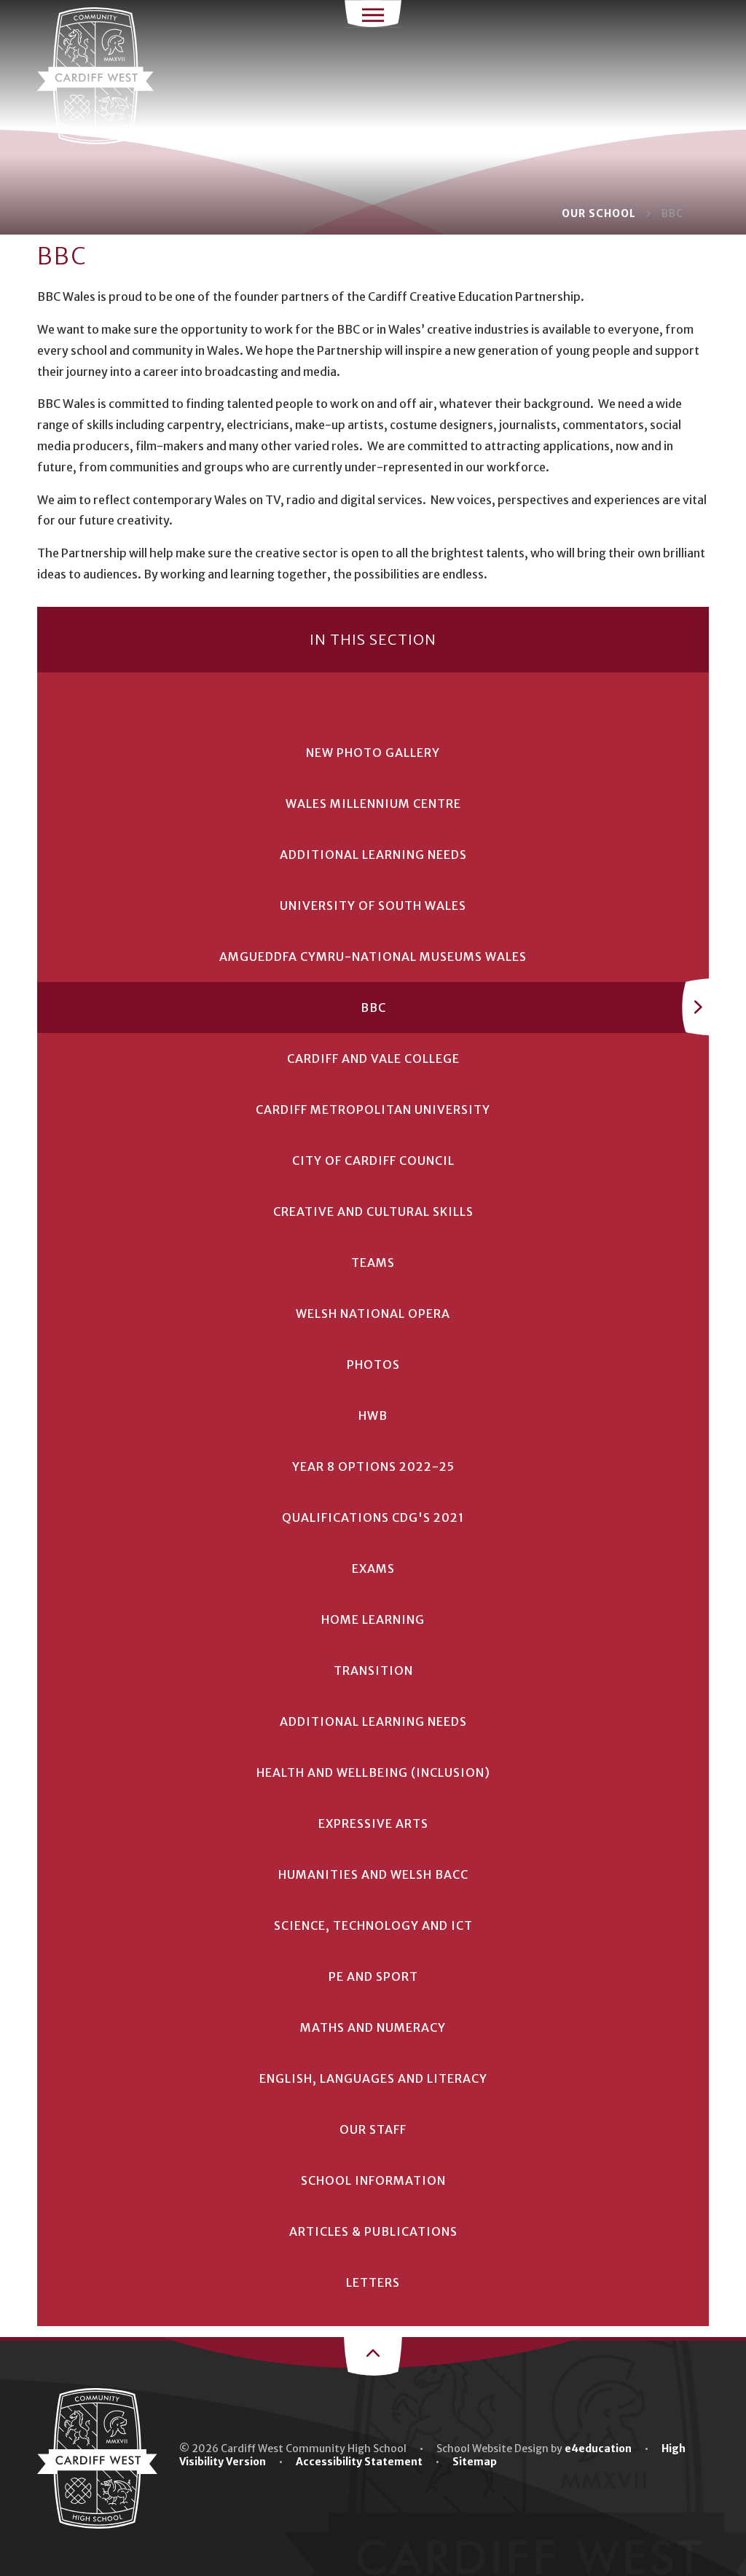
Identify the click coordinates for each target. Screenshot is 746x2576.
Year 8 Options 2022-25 (373, 1466)
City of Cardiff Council (373, 1161)
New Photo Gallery (373, 753)
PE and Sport (373, 1976)
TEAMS (373, 1263)
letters (373, 2282)
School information (373, 2180)
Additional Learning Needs (373, 855)
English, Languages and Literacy (373, 2078)
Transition (373, 1670)
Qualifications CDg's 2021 (373, 1517)
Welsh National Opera (373, 1313)
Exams (373, 1568)
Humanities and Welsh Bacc (373, 1874)
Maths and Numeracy (373, 2027)
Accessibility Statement (359, 2462)
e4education (598, 2449)
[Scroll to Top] (373, 2355)
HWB (373, 1415)
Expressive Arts (373, 1823)
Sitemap (475, 2462)
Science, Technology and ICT (373, 1925)
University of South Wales (373, 906)
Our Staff (373, 2129)
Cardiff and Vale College (373, 1059)
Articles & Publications (373, 2231)
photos (373, 1364)
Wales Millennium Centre (373, 804)
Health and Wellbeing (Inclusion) (373, 1772)
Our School (599, 213)
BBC (672, 213)
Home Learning (373, 1619)
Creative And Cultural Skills (373, 1212)
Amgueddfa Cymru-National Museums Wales (373, 957)
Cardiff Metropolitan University (373, 1110)
